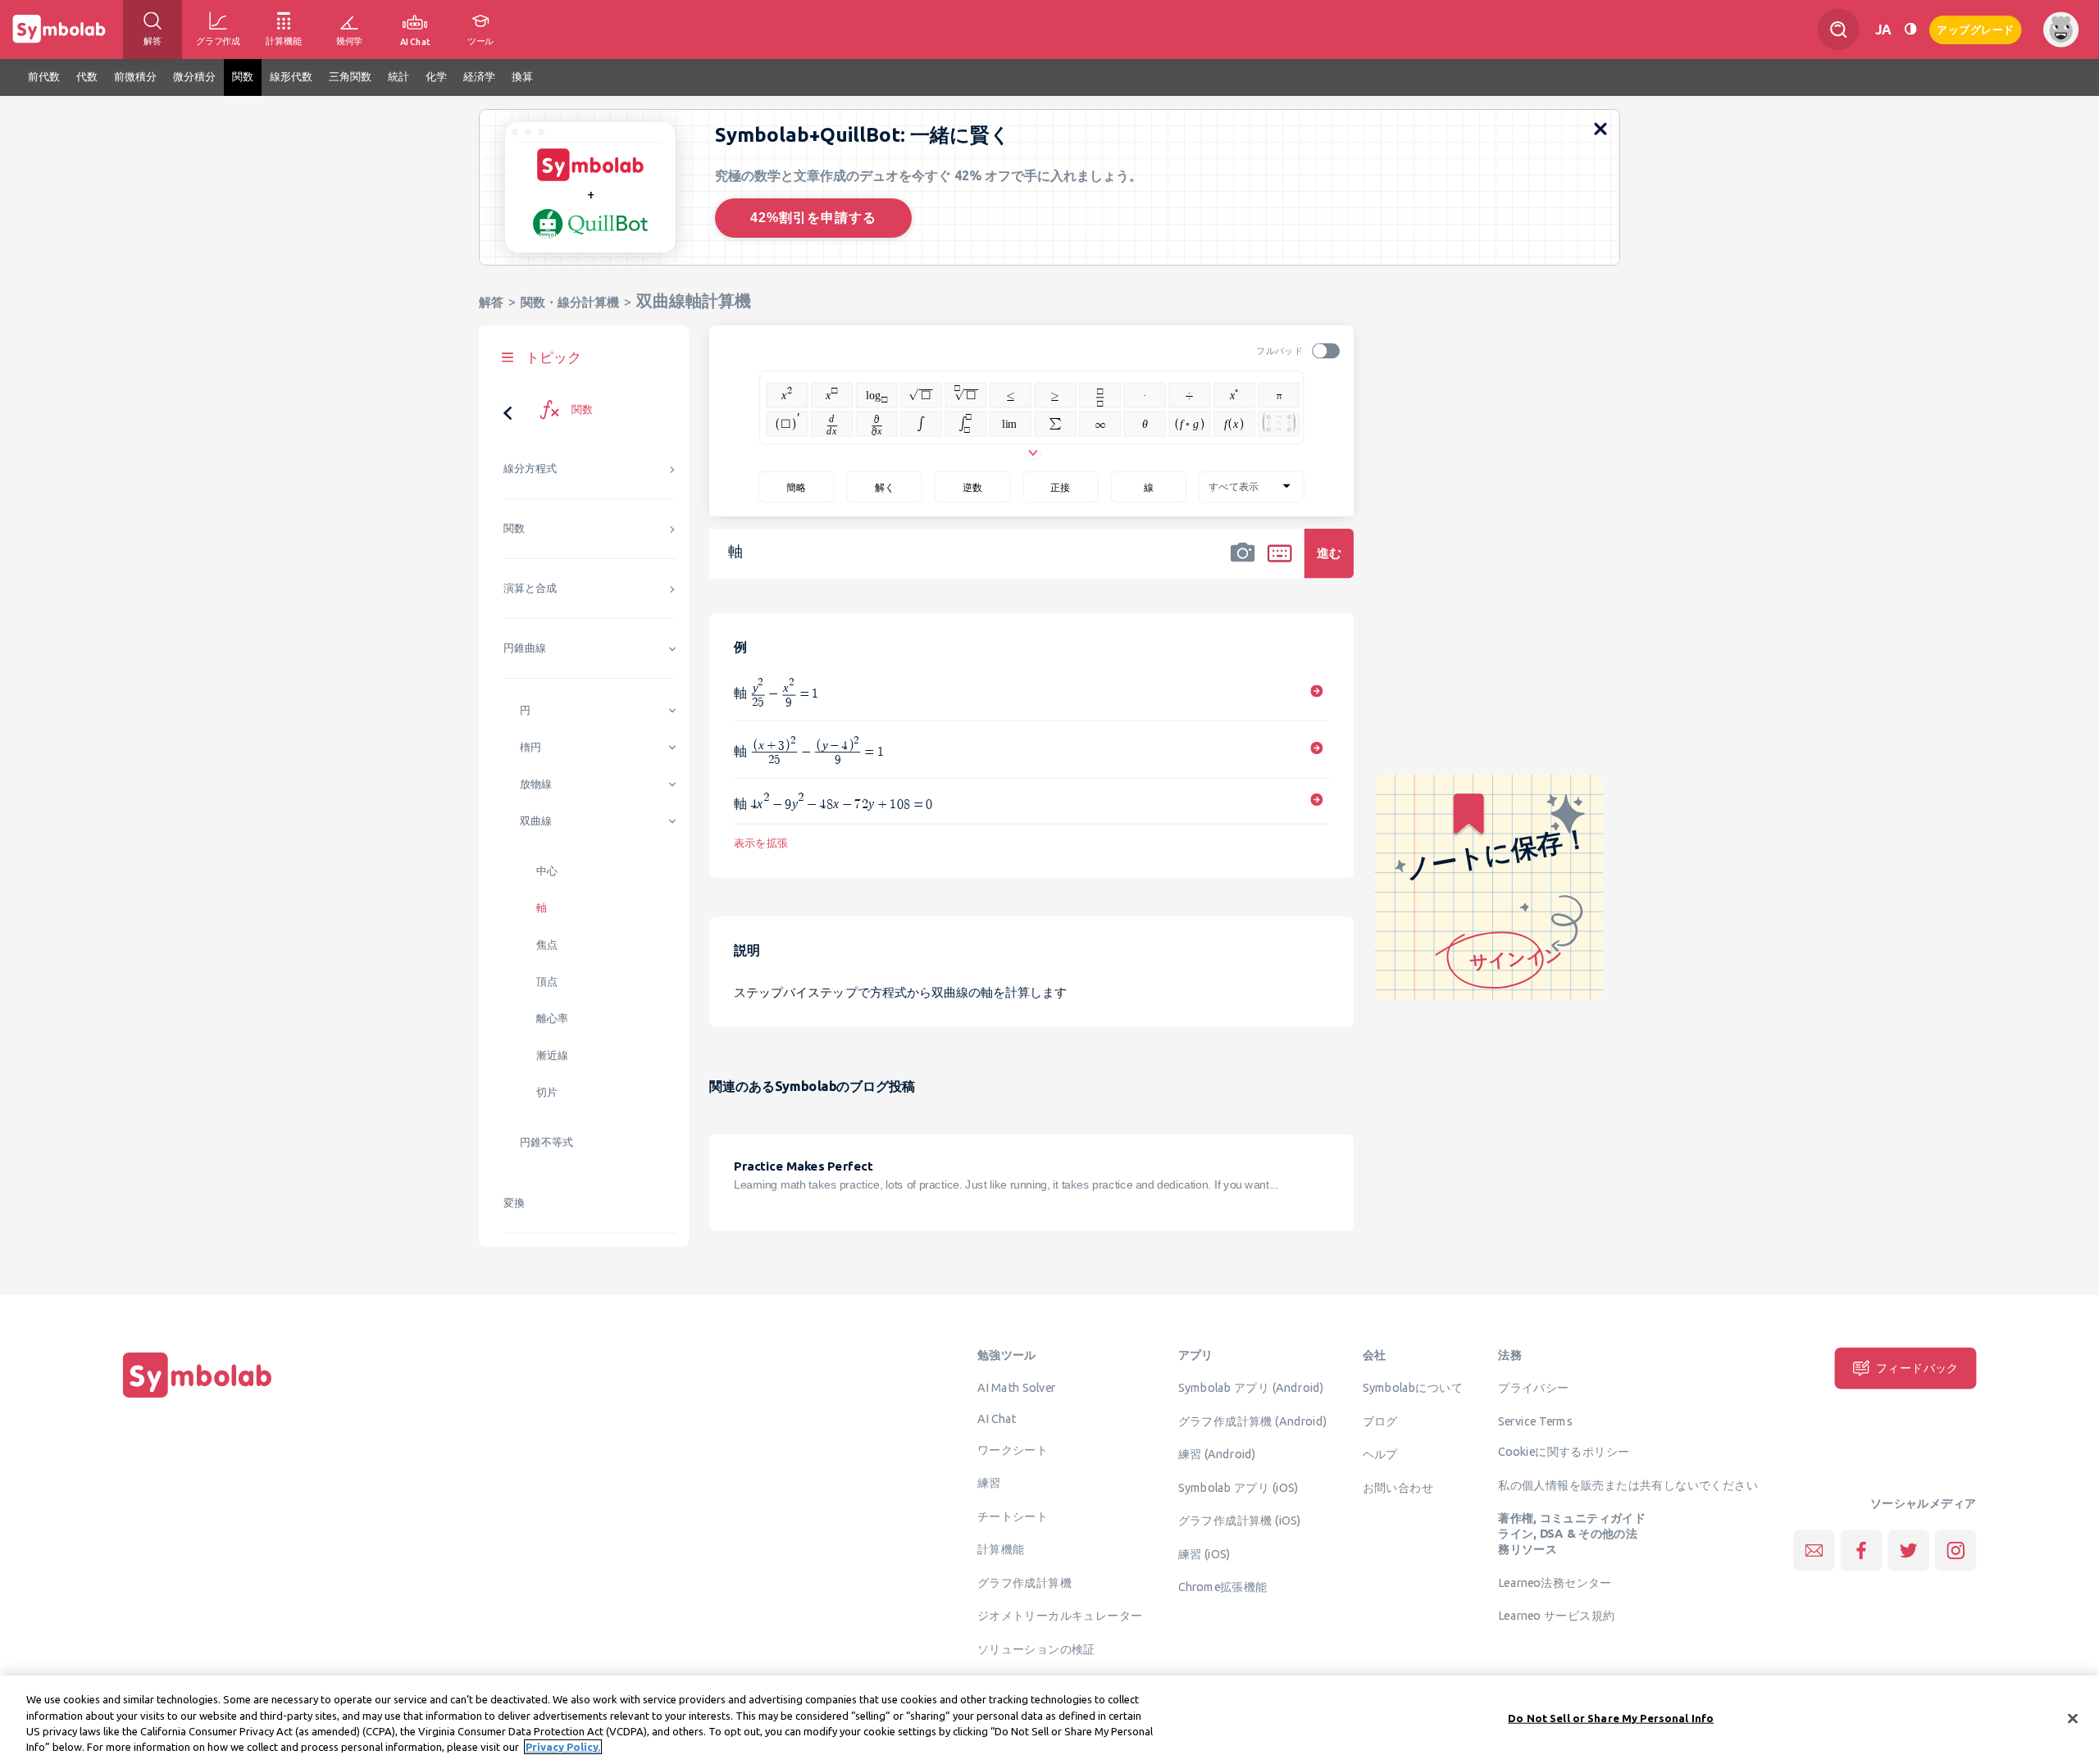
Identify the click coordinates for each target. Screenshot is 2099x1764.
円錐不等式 (546, 1142)
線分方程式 (530, 468)
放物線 (536, 784)
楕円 (530, 747)
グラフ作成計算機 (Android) (1253, 1421)
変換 (514, 1203)
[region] (1049, 1720)
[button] (1243, 564)
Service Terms (1535, 1421)
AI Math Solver (1016, 1388)
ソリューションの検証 (1036, 1648)
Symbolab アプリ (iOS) (1238, 1487)
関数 (514, 528)
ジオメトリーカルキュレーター (1060, 1616)
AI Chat (997, 1419)
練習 (989, 1483)
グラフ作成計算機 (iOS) (1240, 1521)
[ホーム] (198, 1398)
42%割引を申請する (813, 218)
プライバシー (1533, 1388)
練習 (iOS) (1204, 1553)
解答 (491, 302)
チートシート (1013, 1516)
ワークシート (1013, 1449)
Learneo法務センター (1555, 1582)
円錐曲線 (525, 648)
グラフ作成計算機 (1024, 1582)
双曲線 (536, 821)
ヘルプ (1380, 1454)
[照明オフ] (1910, 29)
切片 (547, 1092)
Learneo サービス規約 (1556, 1616)
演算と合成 (530, 588)
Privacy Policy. (563, 1747)
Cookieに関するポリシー (1564, 1452)
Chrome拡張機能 (1223, 1587)
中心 (547, 871)
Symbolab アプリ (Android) (1251, 1388)
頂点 (547, 982)
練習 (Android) (1217, 1454)
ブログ (1380, 1421)
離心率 (552, 1018)
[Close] (2073, 1718)
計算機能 (1001, 1549)
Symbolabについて (1413, 1388)
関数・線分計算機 (570, 302)
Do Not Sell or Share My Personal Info (1611, 1718)
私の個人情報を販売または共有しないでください (1628, 1485)
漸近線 (552, 1055)
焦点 (547, 945)
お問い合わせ (1398, 1487)
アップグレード (1976, 28)
